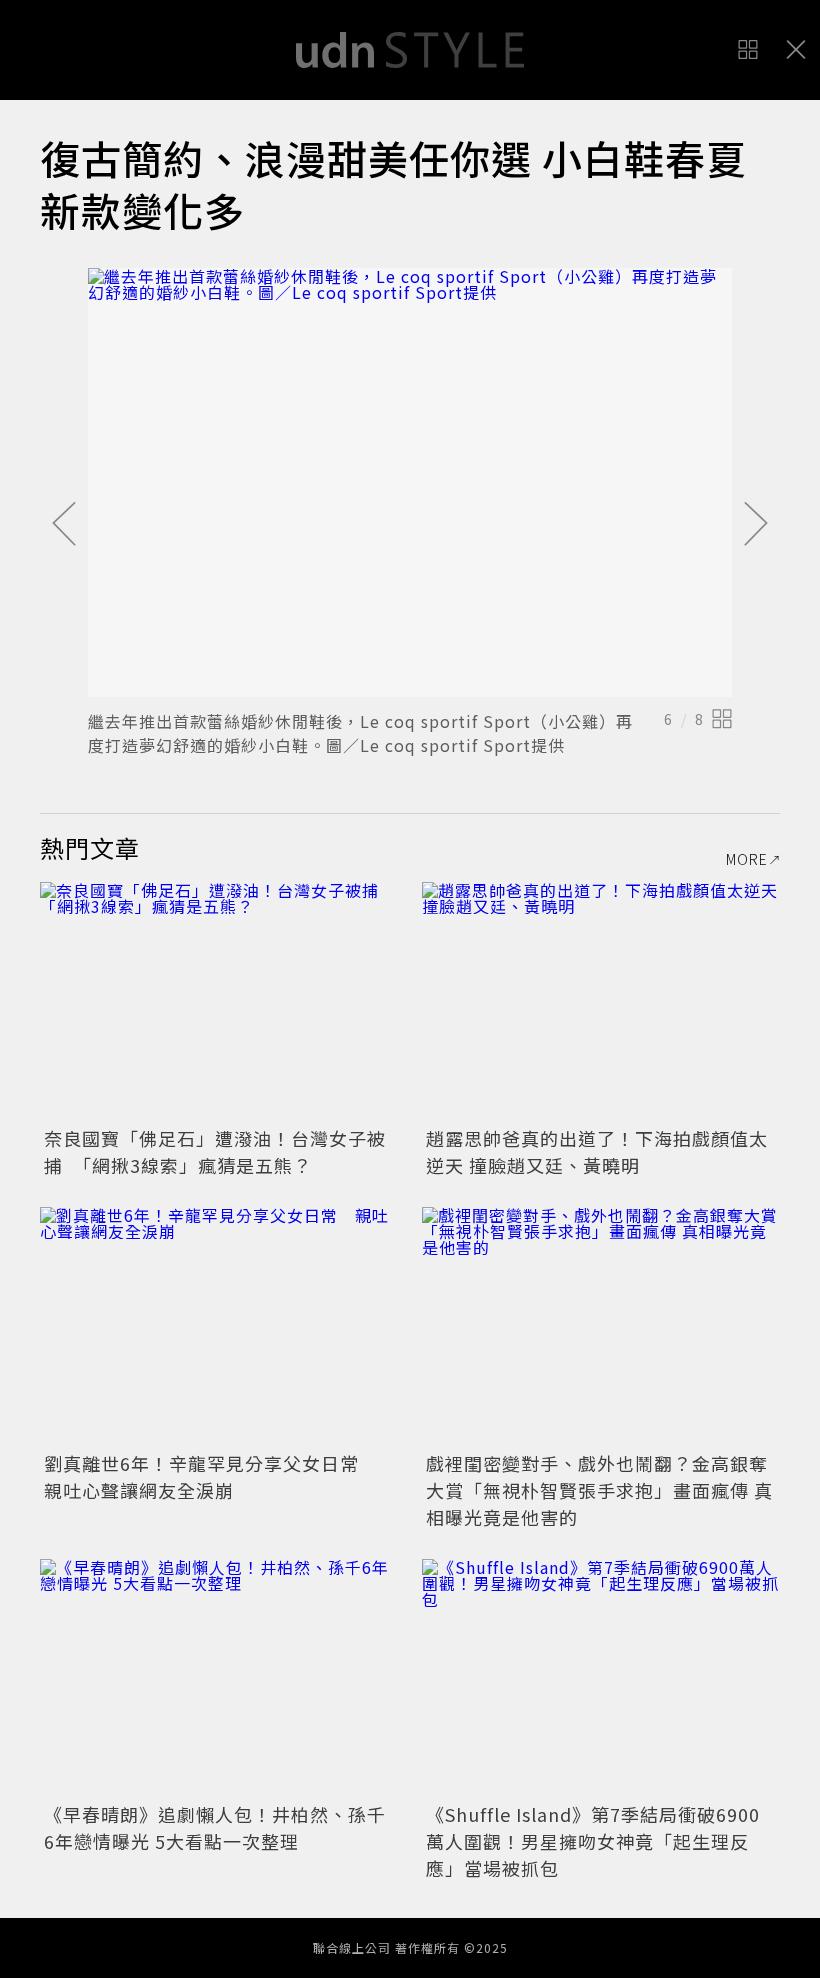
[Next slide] (756, 525)
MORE (747, 859)
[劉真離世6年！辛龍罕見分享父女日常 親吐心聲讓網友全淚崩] (219, 1326)
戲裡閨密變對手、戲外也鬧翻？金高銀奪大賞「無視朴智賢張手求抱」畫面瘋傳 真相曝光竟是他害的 (599, 1490)
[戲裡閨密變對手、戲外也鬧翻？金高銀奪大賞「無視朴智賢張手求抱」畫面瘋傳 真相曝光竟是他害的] (601, 1326)
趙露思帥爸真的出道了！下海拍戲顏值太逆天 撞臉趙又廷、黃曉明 (597, 1151)
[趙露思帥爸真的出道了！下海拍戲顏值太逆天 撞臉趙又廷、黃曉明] (601, 1001)
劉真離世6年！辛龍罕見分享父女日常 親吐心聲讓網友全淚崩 (211, 1476)
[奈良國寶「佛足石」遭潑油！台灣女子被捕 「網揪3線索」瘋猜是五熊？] (219, 1001)
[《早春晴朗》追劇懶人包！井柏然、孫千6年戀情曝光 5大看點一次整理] (219, 1678)
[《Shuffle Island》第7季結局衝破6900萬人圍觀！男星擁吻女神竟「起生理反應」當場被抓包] (601, 1678)
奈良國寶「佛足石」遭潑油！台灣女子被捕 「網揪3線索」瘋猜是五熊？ (215, 1151)
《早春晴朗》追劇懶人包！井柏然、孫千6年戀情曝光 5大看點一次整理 (215, 1827)
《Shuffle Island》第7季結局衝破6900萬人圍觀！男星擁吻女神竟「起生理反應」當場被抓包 (593, 1841)
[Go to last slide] (64, 525)
